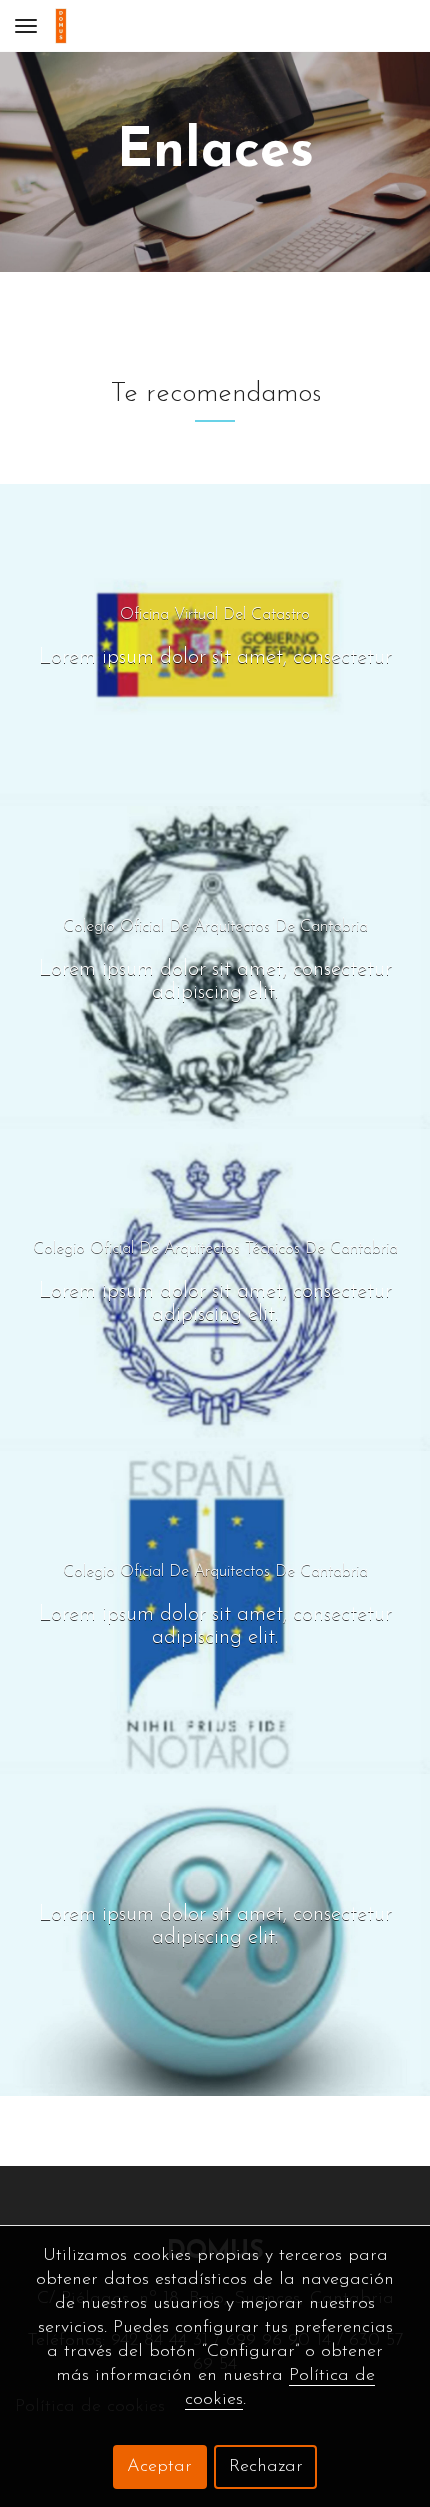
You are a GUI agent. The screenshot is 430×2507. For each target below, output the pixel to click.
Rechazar (266, 2467)
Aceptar (159, 2467)
